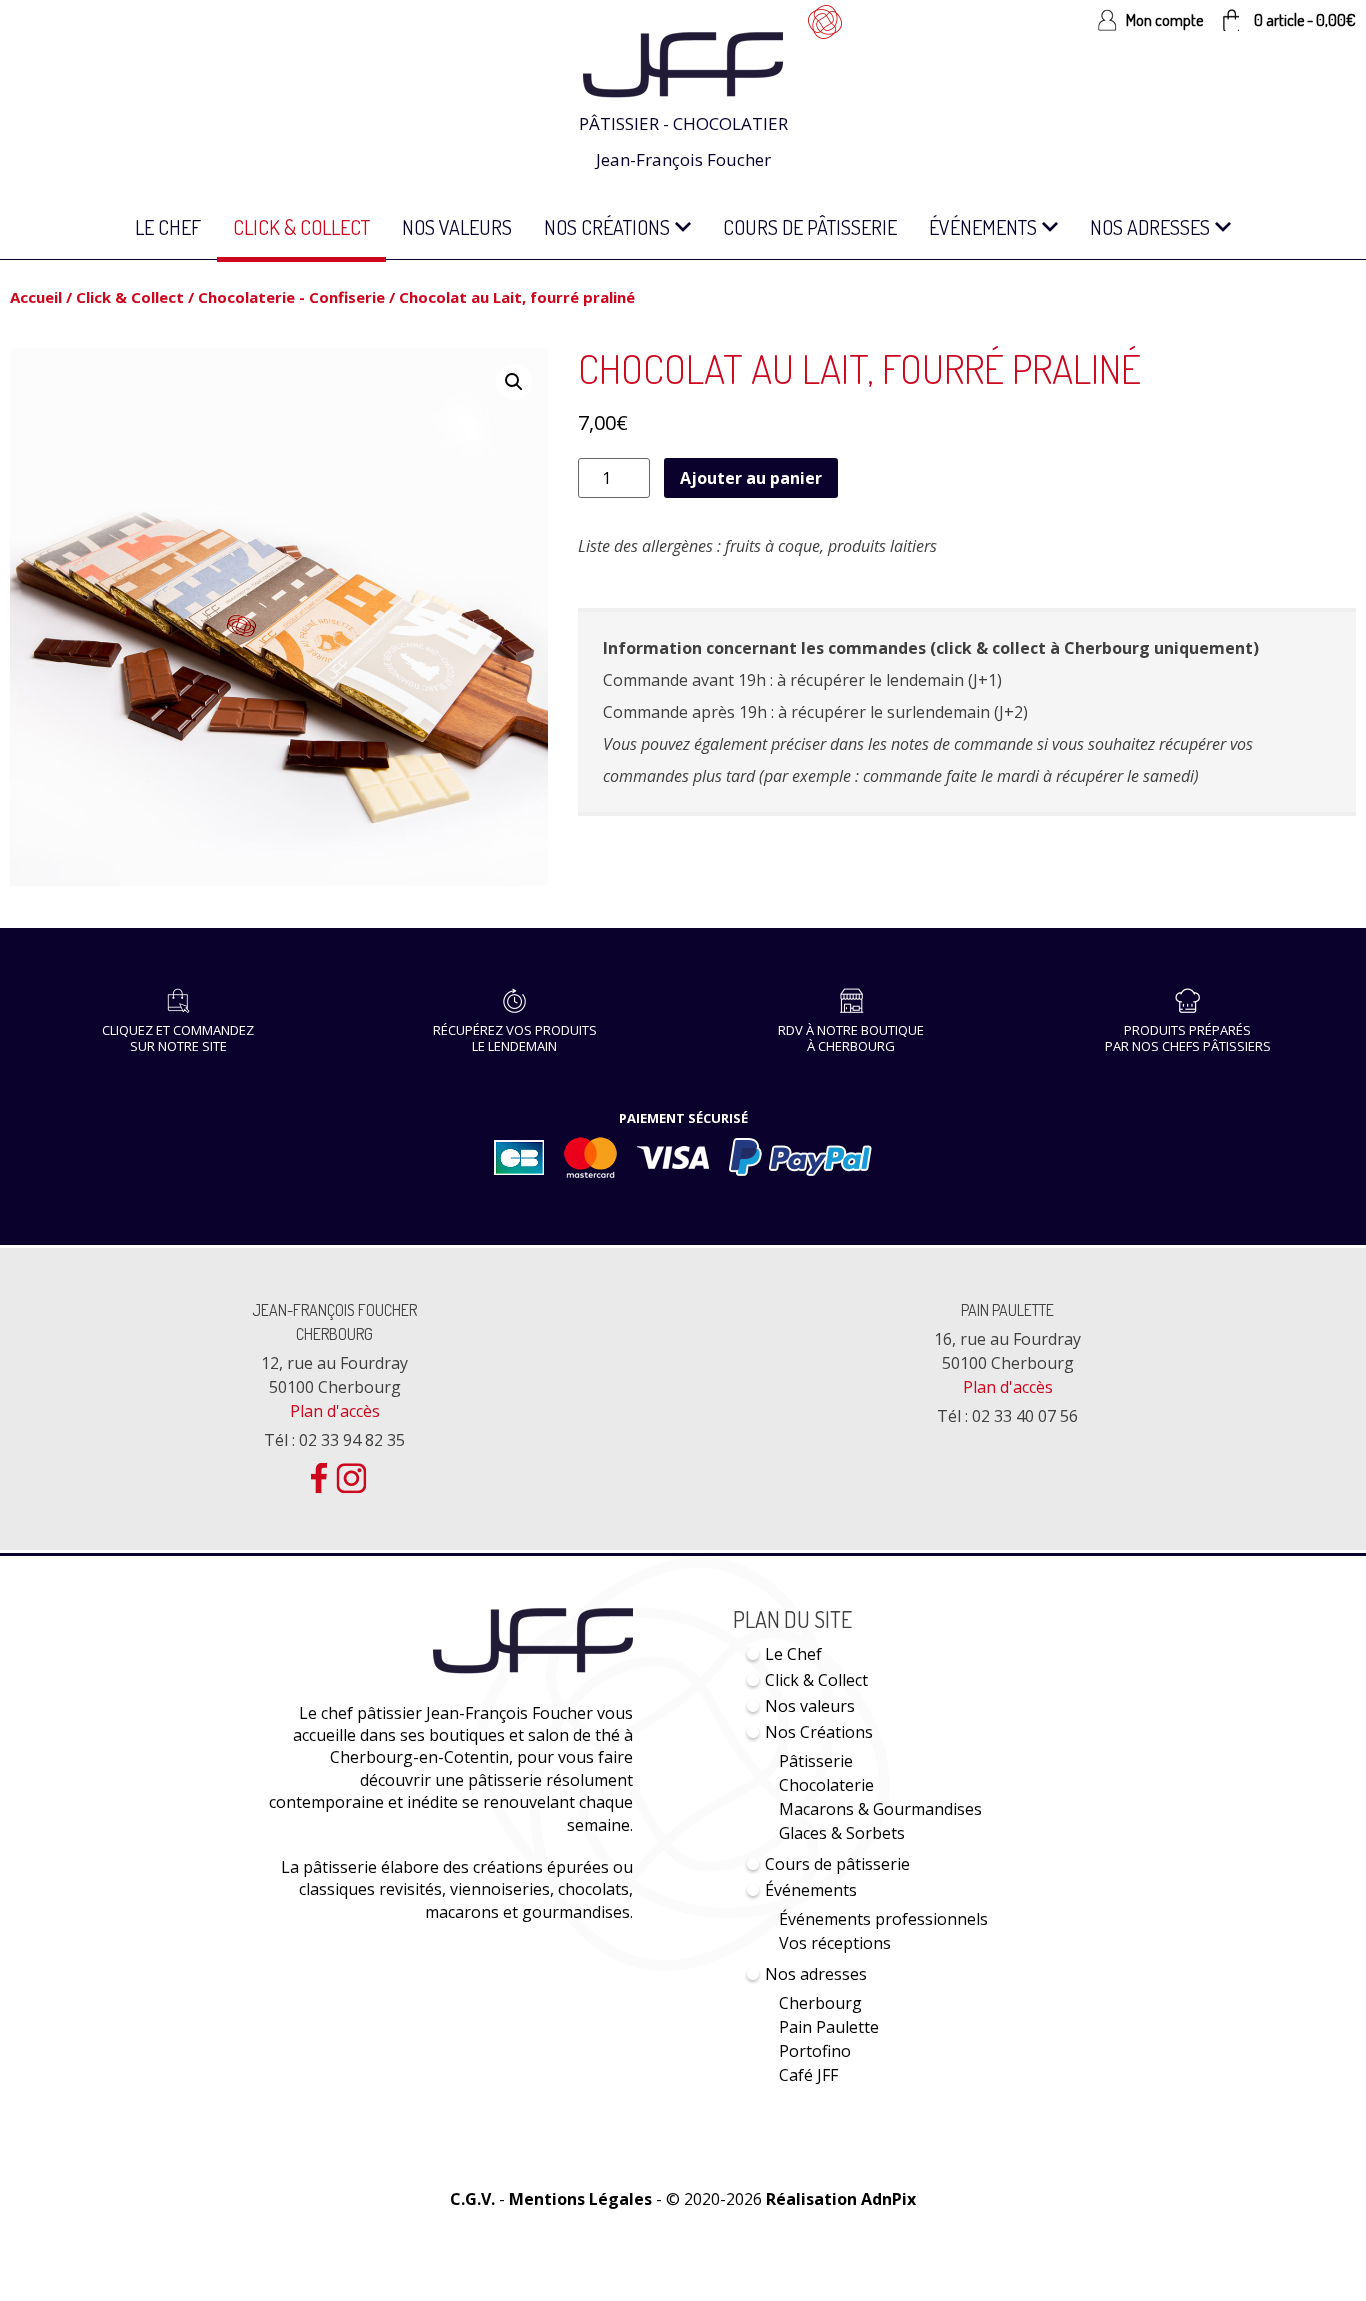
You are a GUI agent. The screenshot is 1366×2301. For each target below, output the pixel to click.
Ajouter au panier (751, 478)
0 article (1305, 20)
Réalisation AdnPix (841, 2199)
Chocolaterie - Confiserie (291, 297)
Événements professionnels (883, 1919)
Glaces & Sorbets (842, 1833)
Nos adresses (1150, 227)
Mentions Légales (580, 2199)
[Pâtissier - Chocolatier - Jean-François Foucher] (683, 42)
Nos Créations (607, 227)
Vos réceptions (835, 1943)
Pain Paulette (1007, 1310)
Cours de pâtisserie (810, 227)
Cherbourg (820, 2003)
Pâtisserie (816, 1761)
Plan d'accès (335, 1411)
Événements (983, 227)
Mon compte (1164, 20)
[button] (514, 382)
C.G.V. (472, 2199)
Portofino (815, 2051)
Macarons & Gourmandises (880, 1809)
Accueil (36, 297)
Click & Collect (301, 227)
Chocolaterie (826, 1785)
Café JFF (808, 2075)
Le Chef (168, 227)
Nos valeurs (457, 227)
